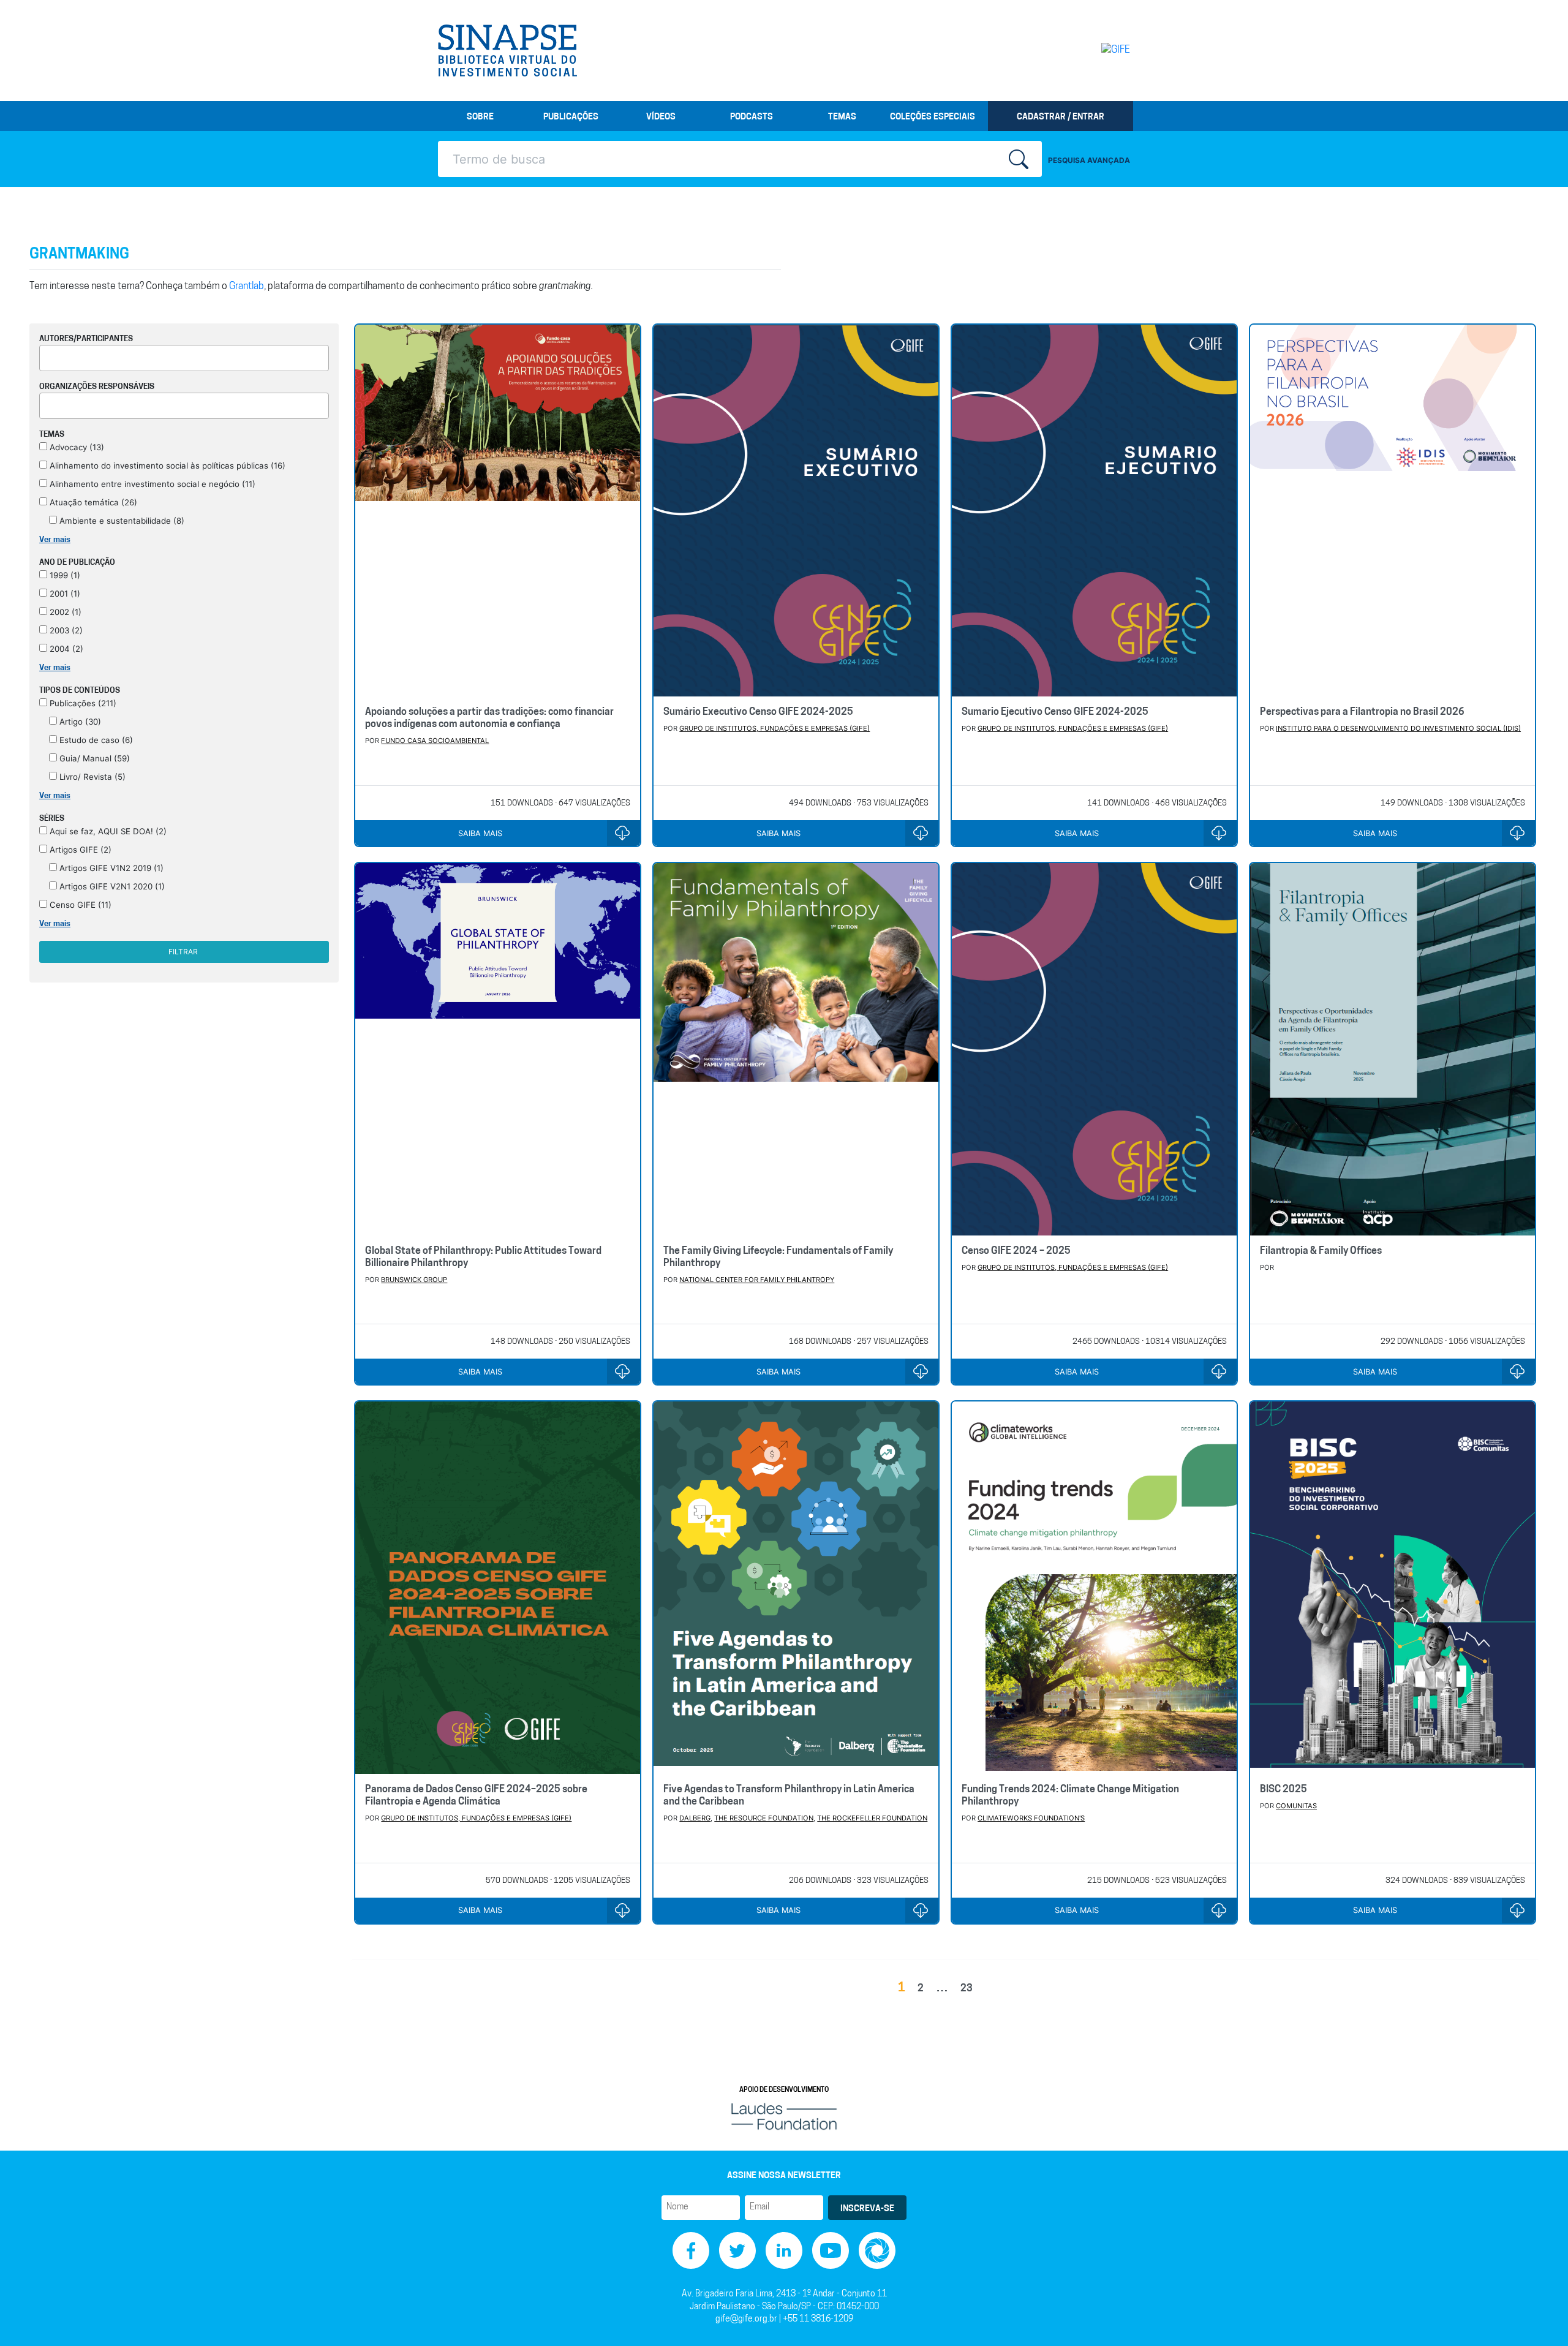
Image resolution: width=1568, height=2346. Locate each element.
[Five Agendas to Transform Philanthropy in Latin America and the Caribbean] (796, 1587)
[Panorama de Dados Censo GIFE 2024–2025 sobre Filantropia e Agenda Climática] (498, 1587)
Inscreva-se (867, 2209)
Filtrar (183, 952)
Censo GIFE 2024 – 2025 (1016, 1251)
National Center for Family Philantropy (757, 1280)
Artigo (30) (79, 722)
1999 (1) (64, 575)
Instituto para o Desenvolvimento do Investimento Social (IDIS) (1398, 728)
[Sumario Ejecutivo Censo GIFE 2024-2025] (1094, 511)
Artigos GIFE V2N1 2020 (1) (111, 886)
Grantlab (247, 287)
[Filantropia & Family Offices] (1393, 1049)
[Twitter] (737, 2251)
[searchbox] (47, 356)
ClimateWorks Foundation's (1031, 1818)
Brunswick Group (414, 1280)
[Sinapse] (507, 51)
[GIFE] (1090, 50)
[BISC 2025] (1393, 1587)
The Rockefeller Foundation (872, 1818)
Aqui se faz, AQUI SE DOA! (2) (107, 831)
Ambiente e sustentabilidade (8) (121, 521)
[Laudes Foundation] (784, 2117)
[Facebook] (691, 2251)
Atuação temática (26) (92, 502)
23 (967, 1989)
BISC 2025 (1283, 1790)
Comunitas (1296, 1806)
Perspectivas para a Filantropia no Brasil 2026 (1362, 712)
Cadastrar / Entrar (1061, 117)
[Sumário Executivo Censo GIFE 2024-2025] (796, 511)
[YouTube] (831, 2251)
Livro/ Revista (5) (91, 777)
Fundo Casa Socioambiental (435, 741)
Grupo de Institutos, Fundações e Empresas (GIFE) (775, 728)
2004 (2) (65, 649)
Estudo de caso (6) (95, 740)
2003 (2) (65, 630)
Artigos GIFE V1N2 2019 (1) (110, 868)
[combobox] (184, 358)
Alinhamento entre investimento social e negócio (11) (151, 484)
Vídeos (661, 117)
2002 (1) (64, 612)
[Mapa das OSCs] (877, 2251)
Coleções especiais (933, 117)
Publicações (571, 117)
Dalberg (695, 1818)
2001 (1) (64, 594)
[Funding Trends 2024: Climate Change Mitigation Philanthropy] (1094, 1587)
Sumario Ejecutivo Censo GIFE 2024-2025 (1055, 712)
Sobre (480, 117)
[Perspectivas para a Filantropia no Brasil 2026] (1393, 511)
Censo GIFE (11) (79, 905)
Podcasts (752, 117)
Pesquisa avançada (1089, 160)
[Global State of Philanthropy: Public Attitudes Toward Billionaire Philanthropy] (498, 1049)
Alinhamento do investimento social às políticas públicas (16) (166, 466)
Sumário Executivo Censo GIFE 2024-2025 (758, 712)
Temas (842, 117)
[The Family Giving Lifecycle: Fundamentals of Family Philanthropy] (796, 1049)
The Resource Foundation (764, 1818)
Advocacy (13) (76, 447)
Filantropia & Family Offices (1321, 1251)
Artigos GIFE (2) (79, 850)
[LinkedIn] (784, 2251)
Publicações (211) (82, 703)
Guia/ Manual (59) (93, 758)
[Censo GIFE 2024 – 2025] (1094, 1049)
